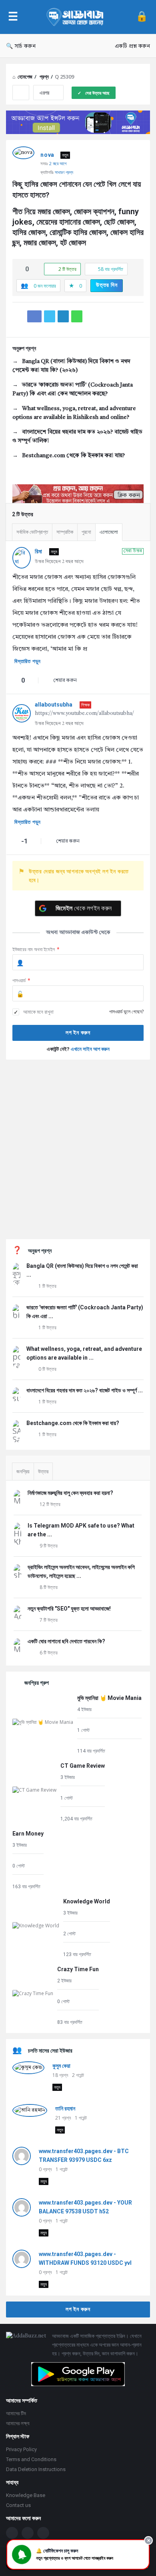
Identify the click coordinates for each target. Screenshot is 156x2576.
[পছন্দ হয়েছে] (19, 269)
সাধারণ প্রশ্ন (64, 172)
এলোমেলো (109, 532)
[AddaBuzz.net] (77, 17)
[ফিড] (43, 2533)
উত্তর (43, 1472)
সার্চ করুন (25, 46)
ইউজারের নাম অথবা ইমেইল (36, 949)
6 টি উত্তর (49, 1653)
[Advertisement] (78, 1149)
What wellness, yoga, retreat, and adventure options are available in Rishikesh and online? (74, 413)
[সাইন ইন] (142, 17)
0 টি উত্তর (47, 1369)
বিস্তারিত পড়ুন (28, 661)
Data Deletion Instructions (36, 2469)
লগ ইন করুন (78, 2309)
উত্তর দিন (107, 285)
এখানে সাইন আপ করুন (90, 1049)
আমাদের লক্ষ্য (18, 2423)
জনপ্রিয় (23, 1472)
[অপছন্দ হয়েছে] (36, 269)
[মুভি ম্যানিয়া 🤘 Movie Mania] (43, 1724)
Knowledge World (87, 1901)
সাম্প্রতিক (65, 532)
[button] (78, 2554)
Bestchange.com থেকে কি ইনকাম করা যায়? (73, 456)
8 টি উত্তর (49, 1587)
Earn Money (28, 1834)
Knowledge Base (26, 2495)
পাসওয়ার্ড (21, 980)
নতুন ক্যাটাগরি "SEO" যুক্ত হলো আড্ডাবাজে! (69, 1609)
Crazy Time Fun (78, 1969)
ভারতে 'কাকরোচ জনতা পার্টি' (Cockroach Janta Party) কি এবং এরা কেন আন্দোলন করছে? (73, 389)
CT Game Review (83, 1766)
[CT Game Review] (34, 1791)
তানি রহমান (65, 2108)
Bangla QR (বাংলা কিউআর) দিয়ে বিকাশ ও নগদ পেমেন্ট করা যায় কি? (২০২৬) (71, 366)
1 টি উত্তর (47, 1286)
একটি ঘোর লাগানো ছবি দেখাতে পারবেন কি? (66, 1641)
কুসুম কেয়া (61, 2066)
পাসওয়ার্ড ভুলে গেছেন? (126, 1012)
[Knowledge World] (36, 1927)
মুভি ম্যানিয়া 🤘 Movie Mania (109, 1698)
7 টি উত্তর (49, 1620)
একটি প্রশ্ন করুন (132, 46)
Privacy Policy (21, 2449)
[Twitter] (28, 2533)
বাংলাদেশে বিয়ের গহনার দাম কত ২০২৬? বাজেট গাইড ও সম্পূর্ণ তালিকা (77, 436)
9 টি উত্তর (49, 1546)
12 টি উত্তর (50, 1504)
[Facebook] (12, 2533)
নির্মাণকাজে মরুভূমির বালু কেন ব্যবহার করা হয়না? (70, 1493)
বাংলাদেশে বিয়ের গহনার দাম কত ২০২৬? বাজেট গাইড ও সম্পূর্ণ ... (85, 1390)
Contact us (18, 2505)
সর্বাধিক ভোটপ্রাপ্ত (32, 532)
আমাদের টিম (16, 2413)
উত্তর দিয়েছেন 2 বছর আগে (59, 562)
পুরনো (86, 532)
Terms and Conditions (31, 2459)
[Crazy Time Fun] (33, 1995)
